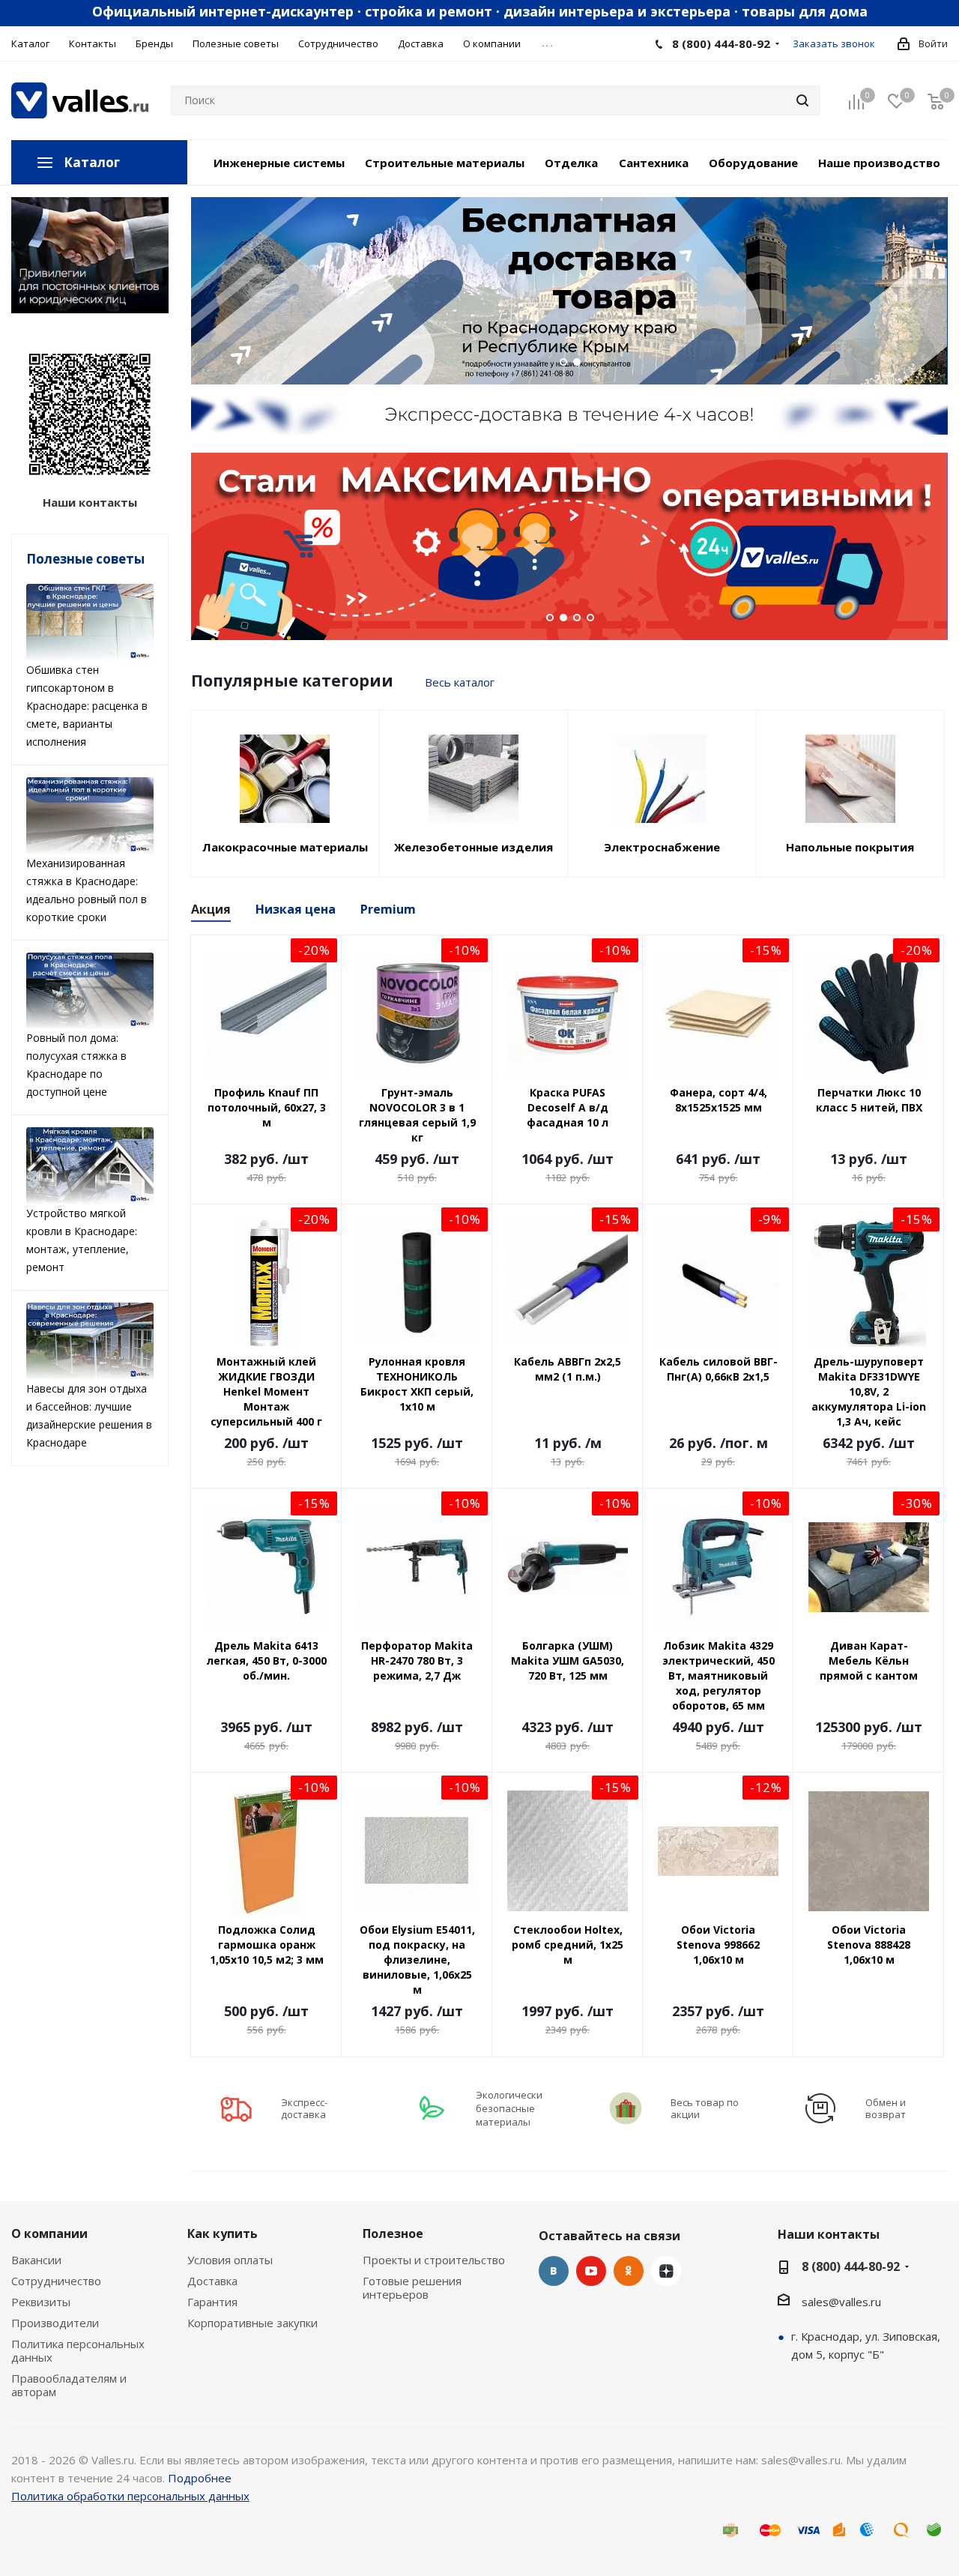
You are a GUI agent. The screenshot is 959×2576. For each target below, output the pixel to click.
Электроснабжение (662, 847)
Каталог (92, 162)
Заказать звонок (834, 43)
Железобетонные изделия (474, 847)
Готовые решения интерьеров (412, 2287)
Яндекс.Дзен (666, 2271)
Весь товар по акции (705, 2108)
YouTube (591, 2271)
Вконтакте (554, 2271)
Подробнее (200, 2478)
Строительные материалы (445, 163)
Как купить (223, 2233)
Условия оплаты (230, 2260)
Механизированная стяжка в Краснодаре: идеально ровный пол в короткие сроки (87, 890)
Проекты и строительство (434, 2260)
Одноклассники (629, 2271)
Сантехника (654, 163)
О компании (49, 2233)
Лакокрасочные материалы (285, 847)
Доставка (212, 2281)
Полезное (393, 2233)
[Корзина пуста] (936, 101)
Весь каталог (460, 682)
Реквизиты (41, 2302)
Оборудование (753, 163)
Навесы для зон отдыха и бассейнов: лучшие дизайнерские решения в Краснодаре (89, 1415)
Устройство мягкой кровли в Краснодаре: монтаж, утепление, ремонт (82, 1240)
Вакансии (36, 2260)
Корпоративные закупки (252, 2323)
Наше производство (879, 163)
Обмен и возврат (886, 2108)
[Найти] (802, 100)
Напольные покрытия (850, 847)
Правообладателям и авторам (69, 2385)
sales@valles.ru (841, 2302)
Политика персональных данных (78, 2350)
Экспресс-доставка (304, 2108)
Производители (55, 2323)
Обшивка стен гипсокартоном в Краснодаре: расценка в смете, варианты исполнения (87, 706)
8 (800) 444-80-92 (721, 43)
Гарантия (212, 2302)
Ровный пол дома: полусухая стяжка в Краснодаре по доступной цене (76, 1065)
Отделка (571, 163)
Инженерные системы (279, 163)
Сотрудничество (56, 2281)
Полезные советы (85, 559)
